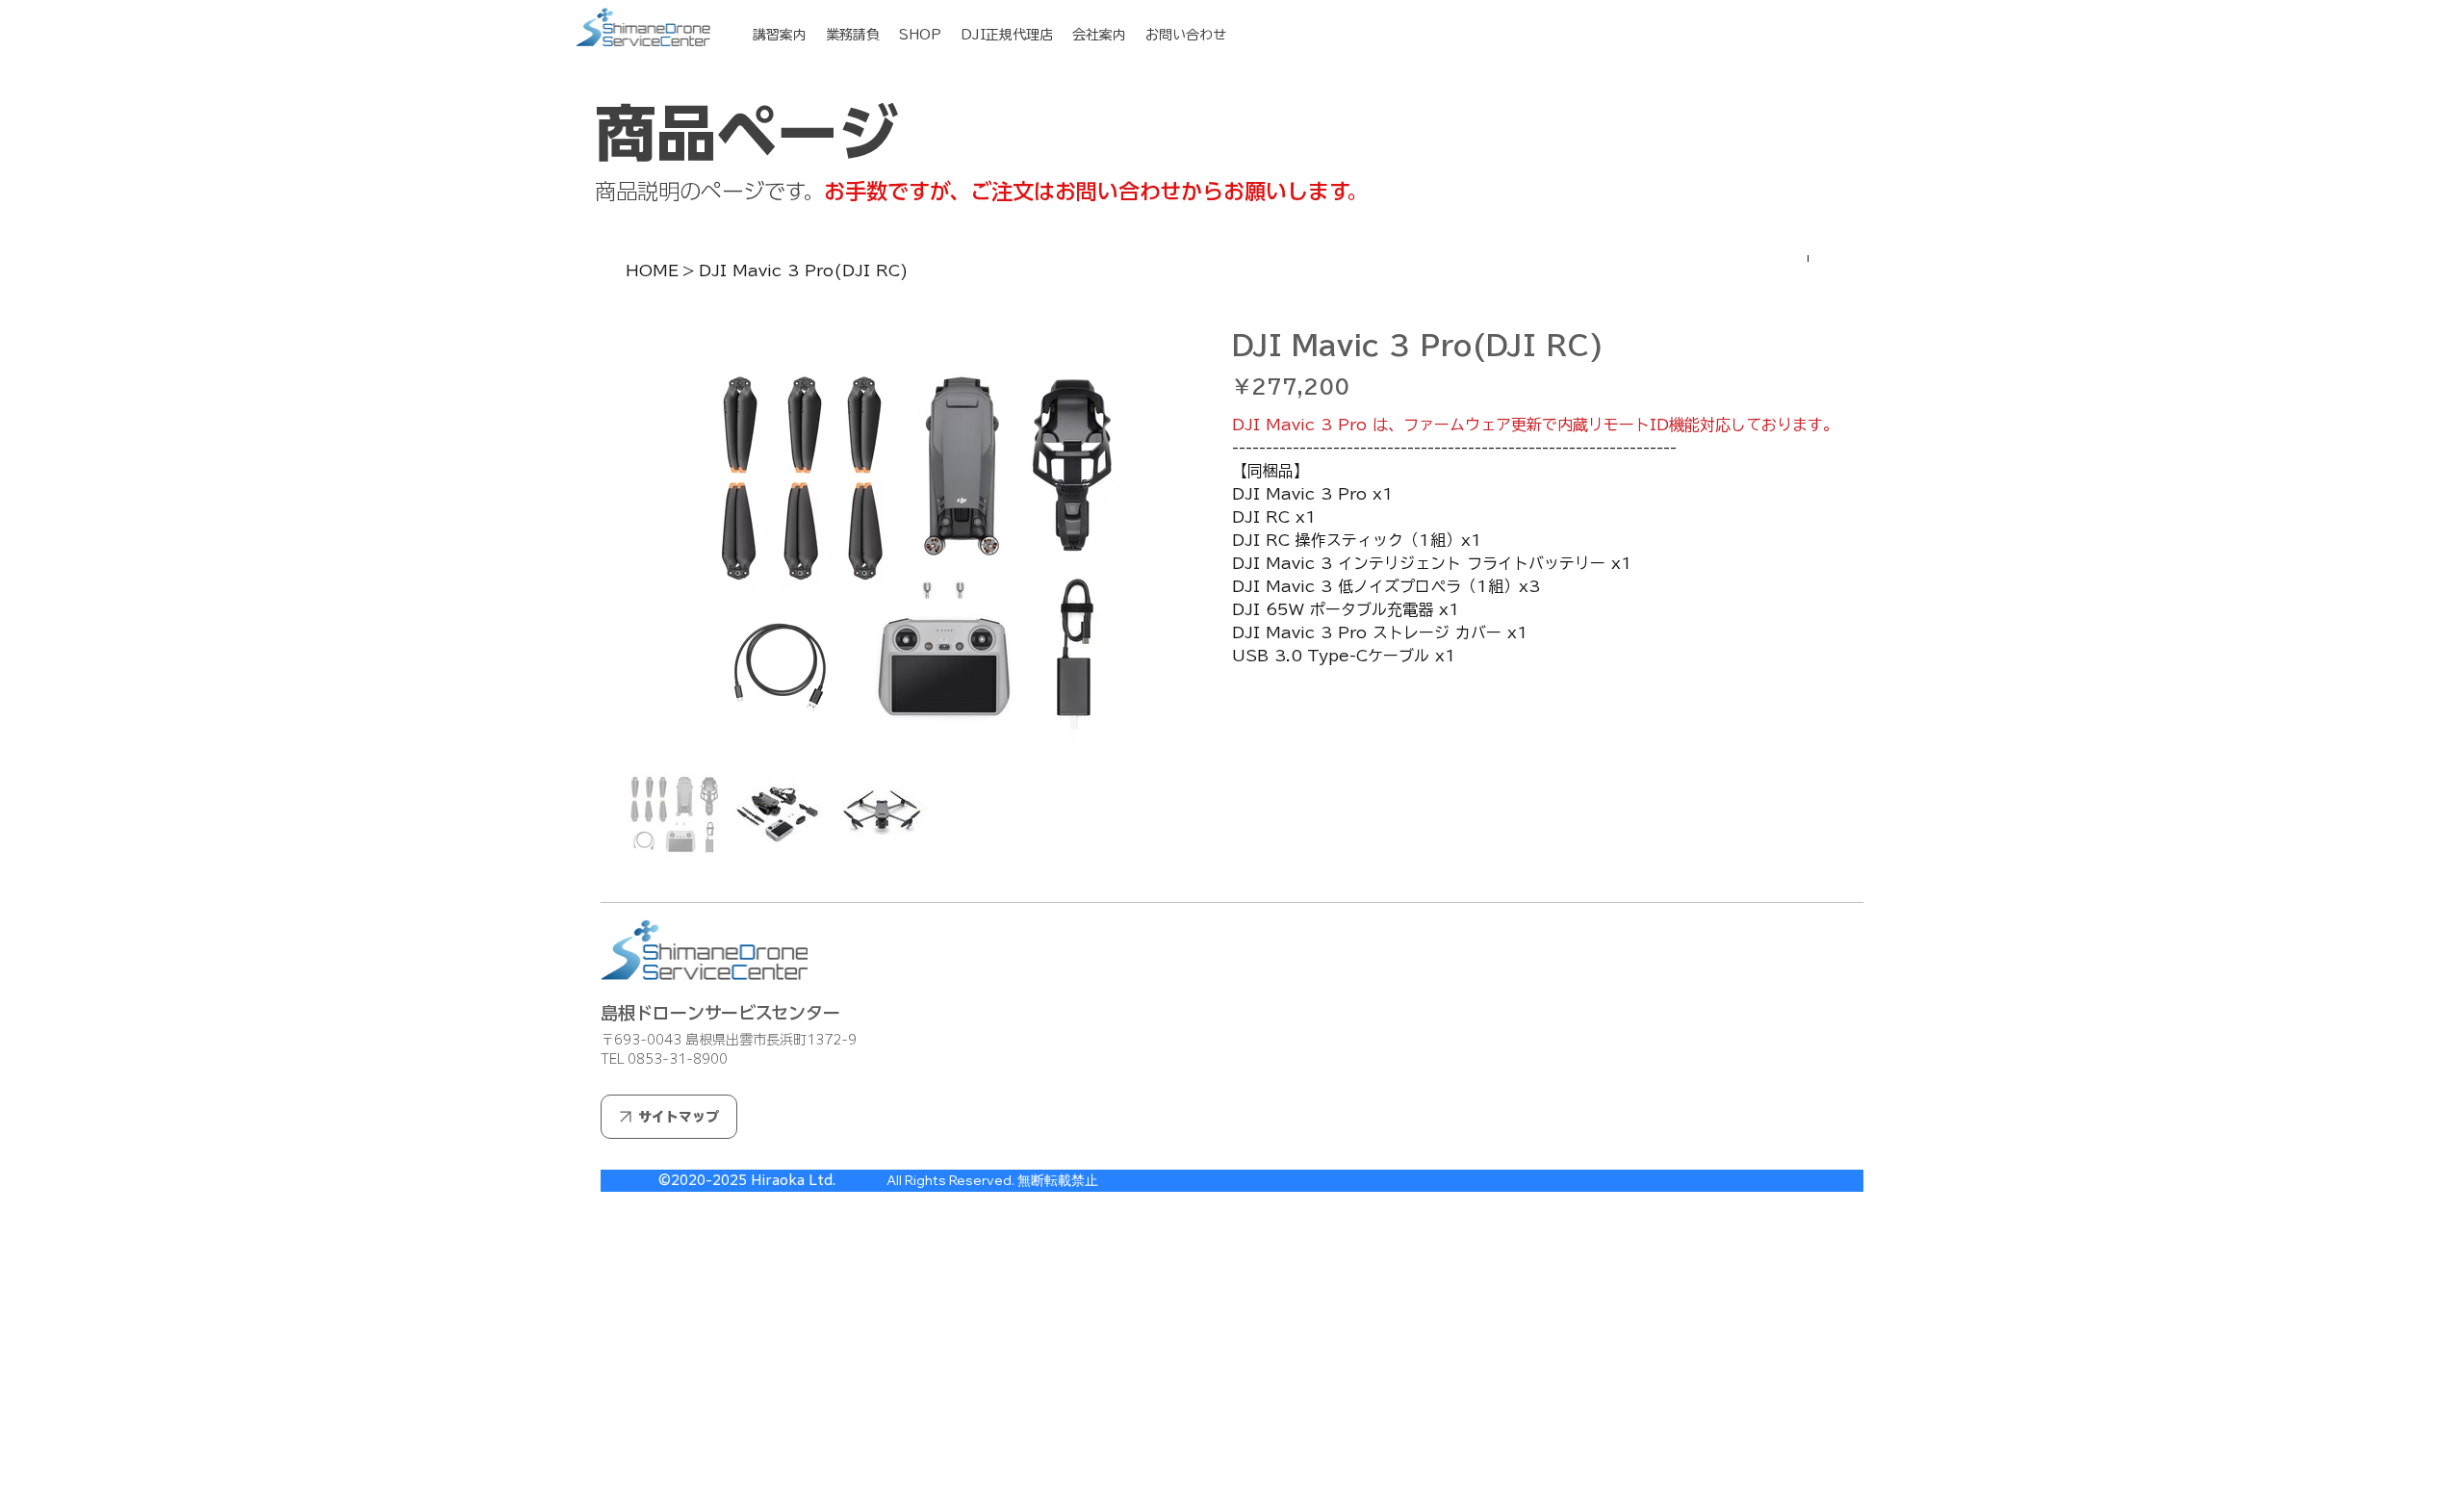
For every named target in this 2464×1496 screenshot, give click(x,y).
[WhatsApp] (1237, 861)
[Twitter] (1277, 861)
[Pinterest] (1264, 861)
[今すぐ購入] (1535, 798)
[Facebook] (1250, 861)
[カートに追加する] (1535, 763)
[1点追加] (1328, 706)
